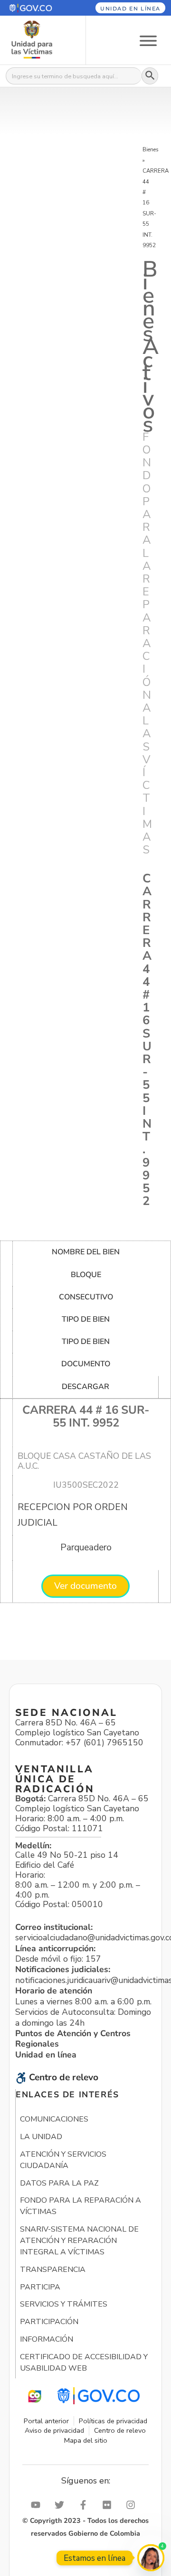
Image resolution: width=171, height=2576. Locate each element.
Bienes (151, 149)
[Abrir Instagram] (133, 2505)
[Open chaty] (151, 2558)
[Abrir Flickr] (109, 2505)
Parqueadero (86, 1547)
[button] (38, 8)
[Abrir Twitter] (62, 2505)
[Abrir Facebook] (85, 2505)
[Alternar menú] (148, 40)
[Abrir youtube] (38, 2505)
